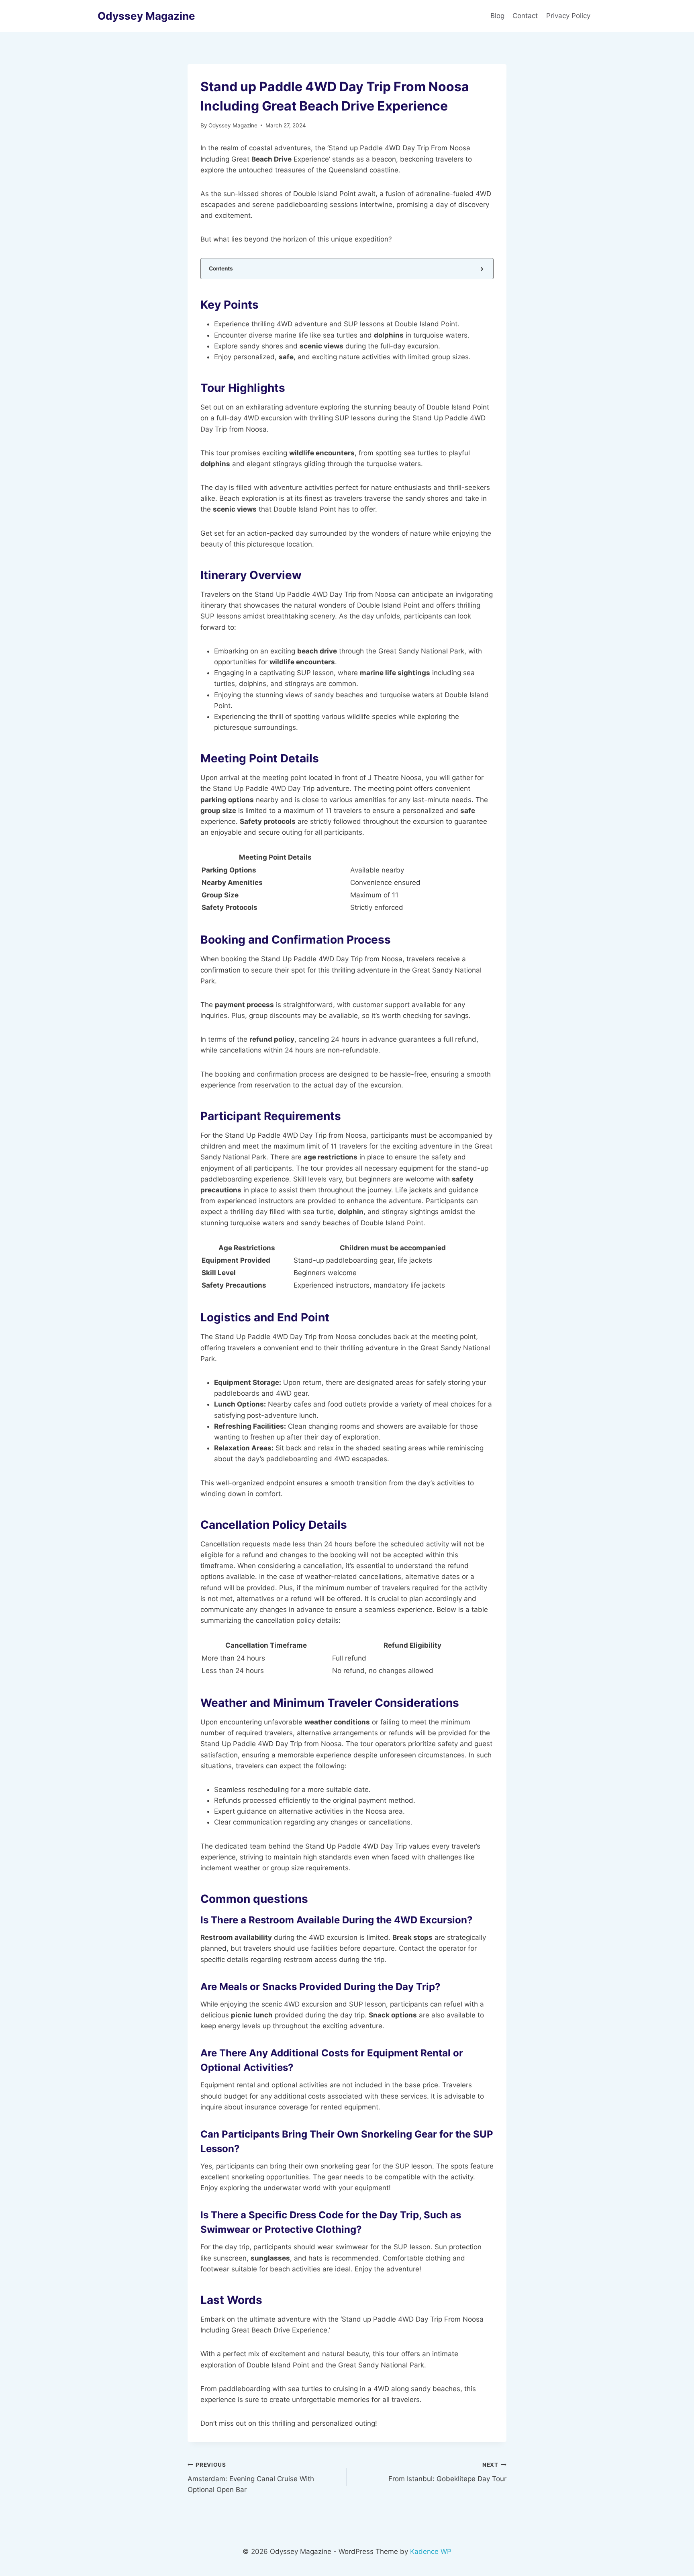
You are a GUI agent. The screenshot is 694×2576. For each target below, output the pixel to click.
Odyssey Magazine (233, 125)
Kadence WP (431, 2551)
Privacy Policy (569, 16)
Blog (497, 16)
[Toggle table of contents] (481, 269)
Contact (525, 16)
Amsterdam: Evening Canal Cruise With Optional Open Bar (251, 2478)
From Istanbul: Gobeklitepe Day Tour (447, 2472)
